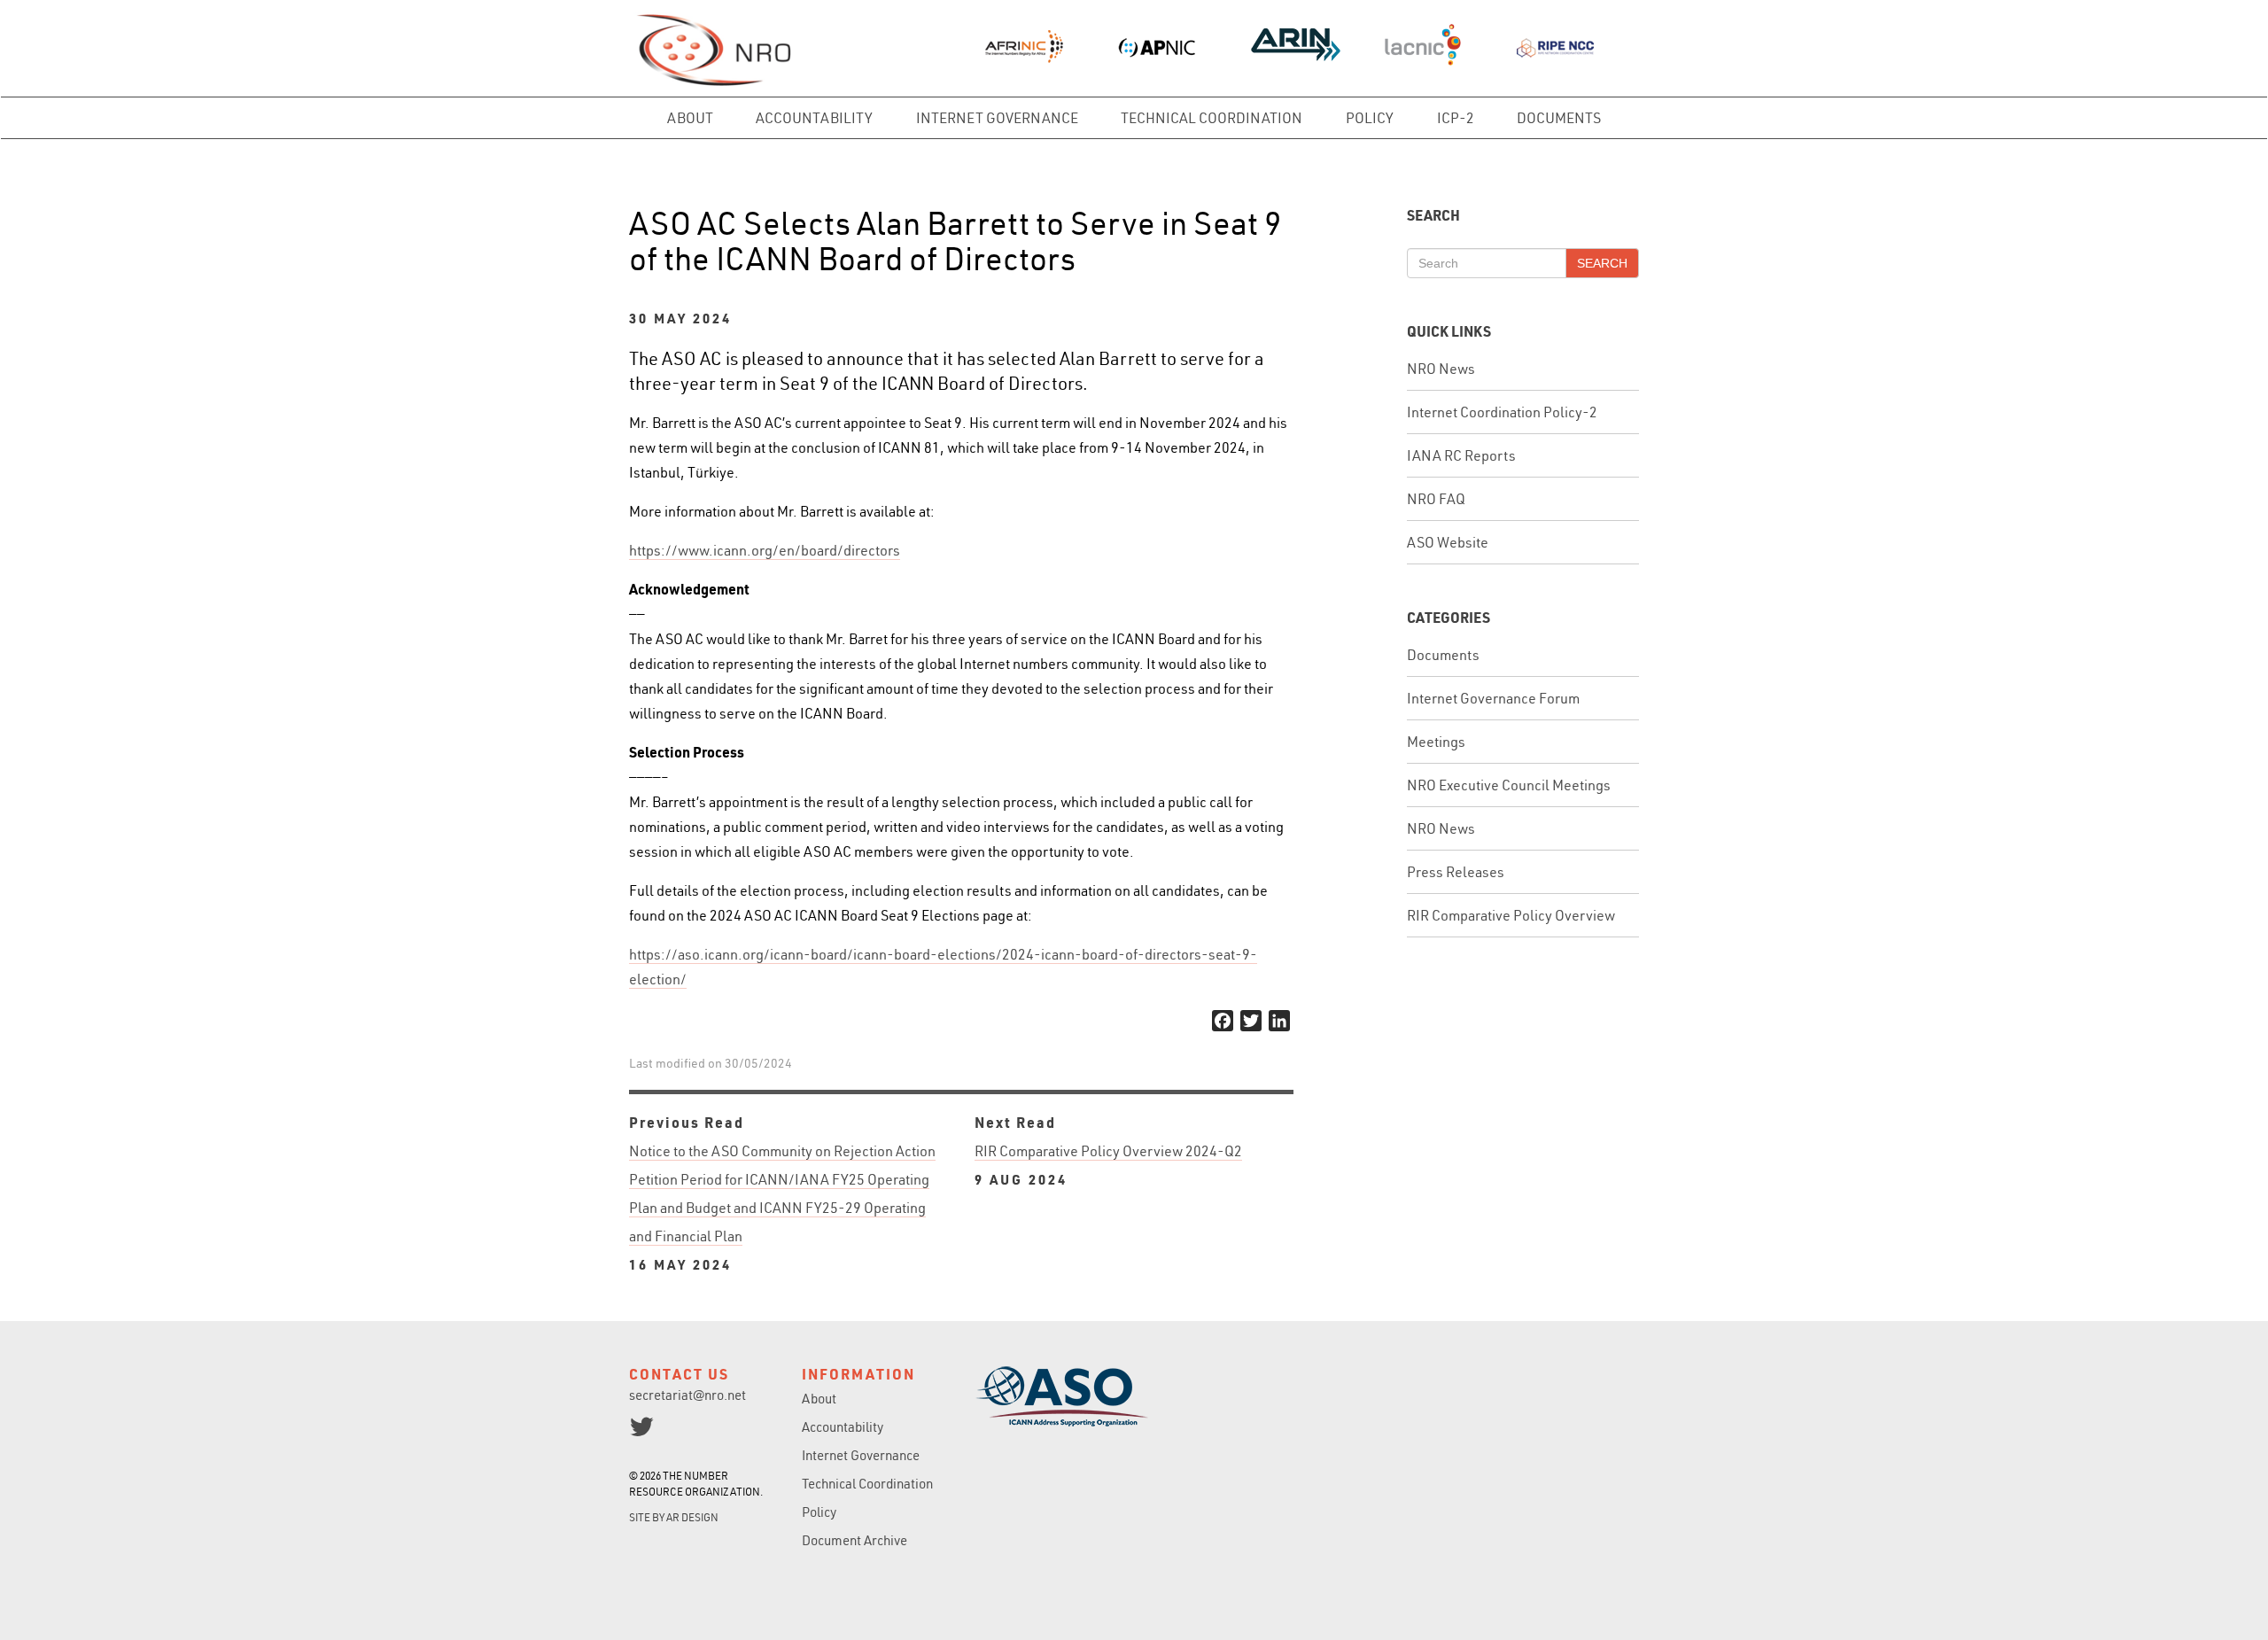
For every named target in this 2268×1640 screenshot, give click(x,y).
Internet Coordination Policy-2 (1502, 412)
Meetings (1436, 742)
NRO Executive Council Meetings (1509, 785)
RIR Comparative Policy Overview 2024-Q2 (1108, 1165)
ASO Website (1448, 542)
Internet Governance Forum (1493, 698)
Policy (1370, 118)
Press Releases (1456, 872)
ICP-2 (1456, 118)
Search (1602, 263)
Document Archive (854, 1540)
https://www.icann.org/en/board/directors (765, 550)
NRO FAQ (1436, 499)
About (690, 118)
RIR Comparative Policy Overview (1511, 915)
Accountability (814, 118)
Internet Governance (997, 118)
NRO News (1441, 369)
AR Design (692, 1517)
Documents (1559, 118)
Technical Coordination (1212, 118)
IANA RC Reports (1461, 455)
